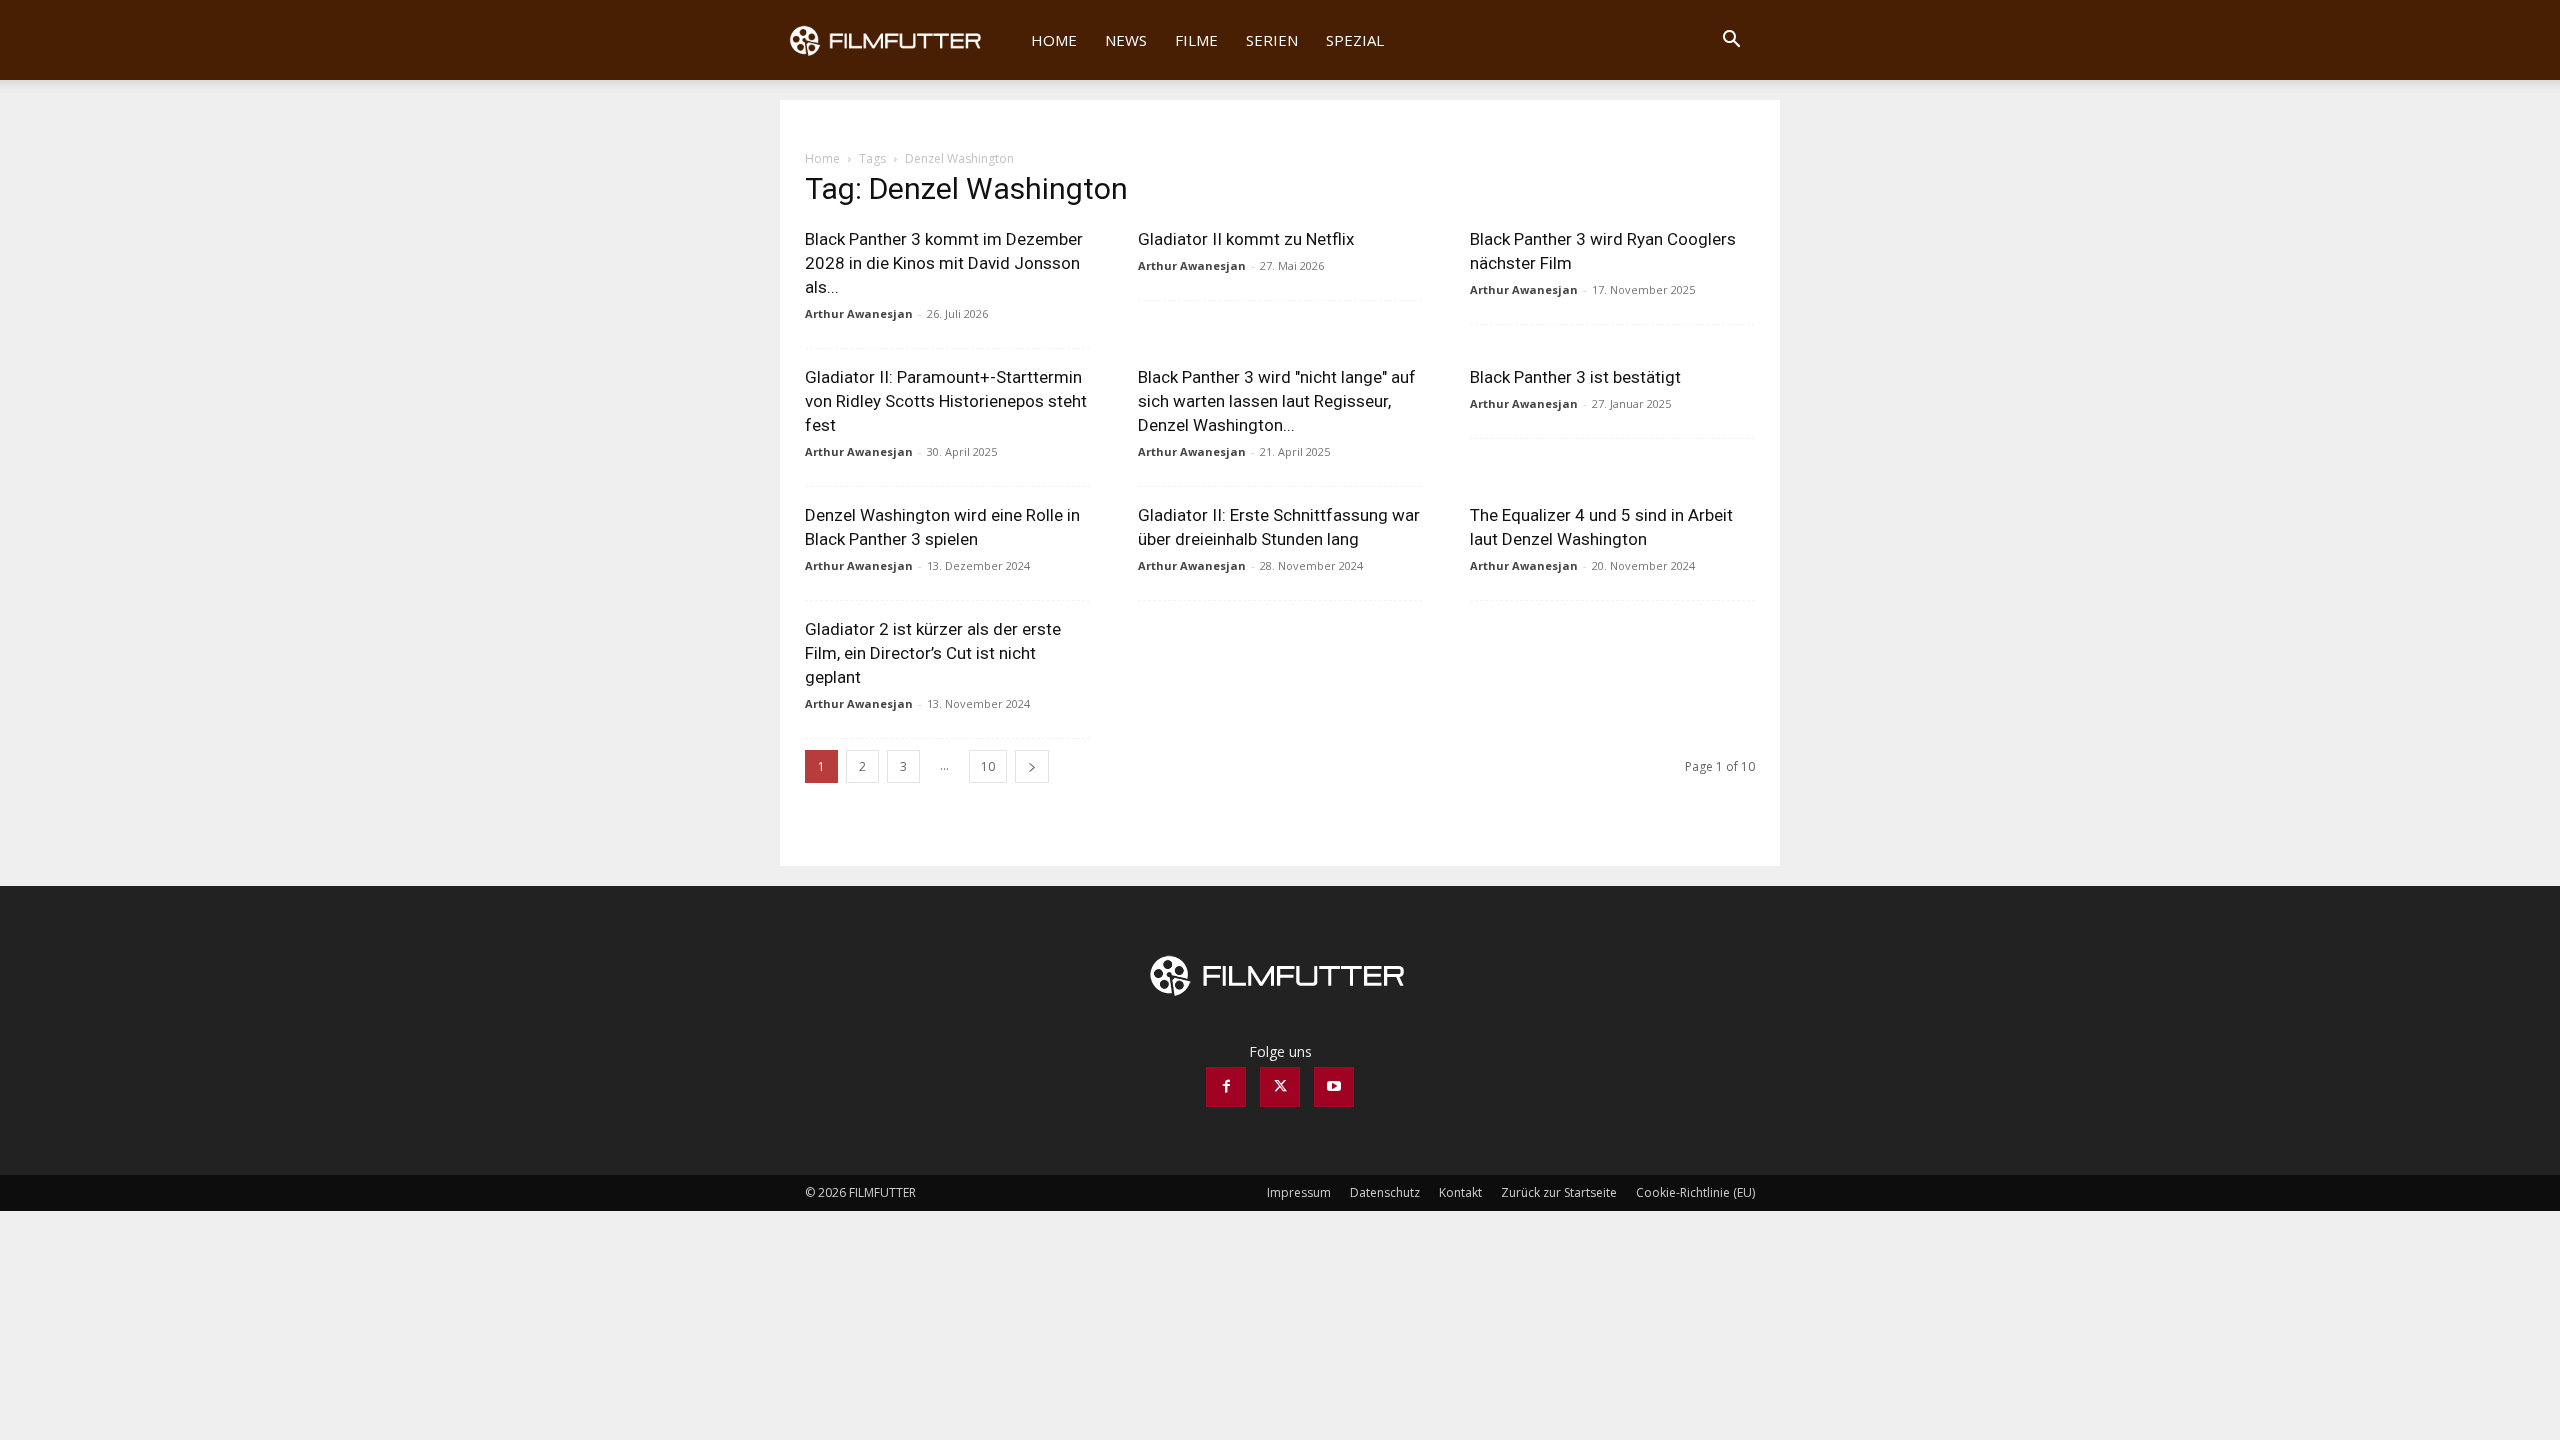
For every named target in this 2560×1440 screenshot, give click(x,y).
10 (988, 766)
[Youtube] (1334, 1087)
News (1126, 40)
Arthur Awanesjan (859, 313)
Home (1054, 40)
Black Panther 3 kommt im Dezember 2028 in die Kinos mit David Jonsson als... (944, 263)
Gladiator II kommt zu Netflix (1246, 239)
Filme (1196, 40)
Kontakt (1460, 1192)
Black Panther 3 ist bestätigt (1575, 377)
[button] (1731, 41)
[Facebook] (1226, 1087)
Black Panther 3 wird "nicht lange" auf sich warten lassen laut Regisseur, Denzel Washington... (1277, 401)
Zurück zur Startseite (1559, 1192)
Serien (1272, 40)
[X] (1280, 1087)
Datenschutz (1385, 1192)
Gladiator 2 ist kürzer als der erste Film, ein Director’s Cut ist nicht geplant (933, 653)
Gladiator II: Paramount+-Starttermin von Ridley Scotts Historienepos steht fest (946, 401)
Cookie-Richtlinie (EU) (1695, 1192)
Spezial (1355, 40)
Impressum (1299, 1192)
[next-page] (1032, 766)
